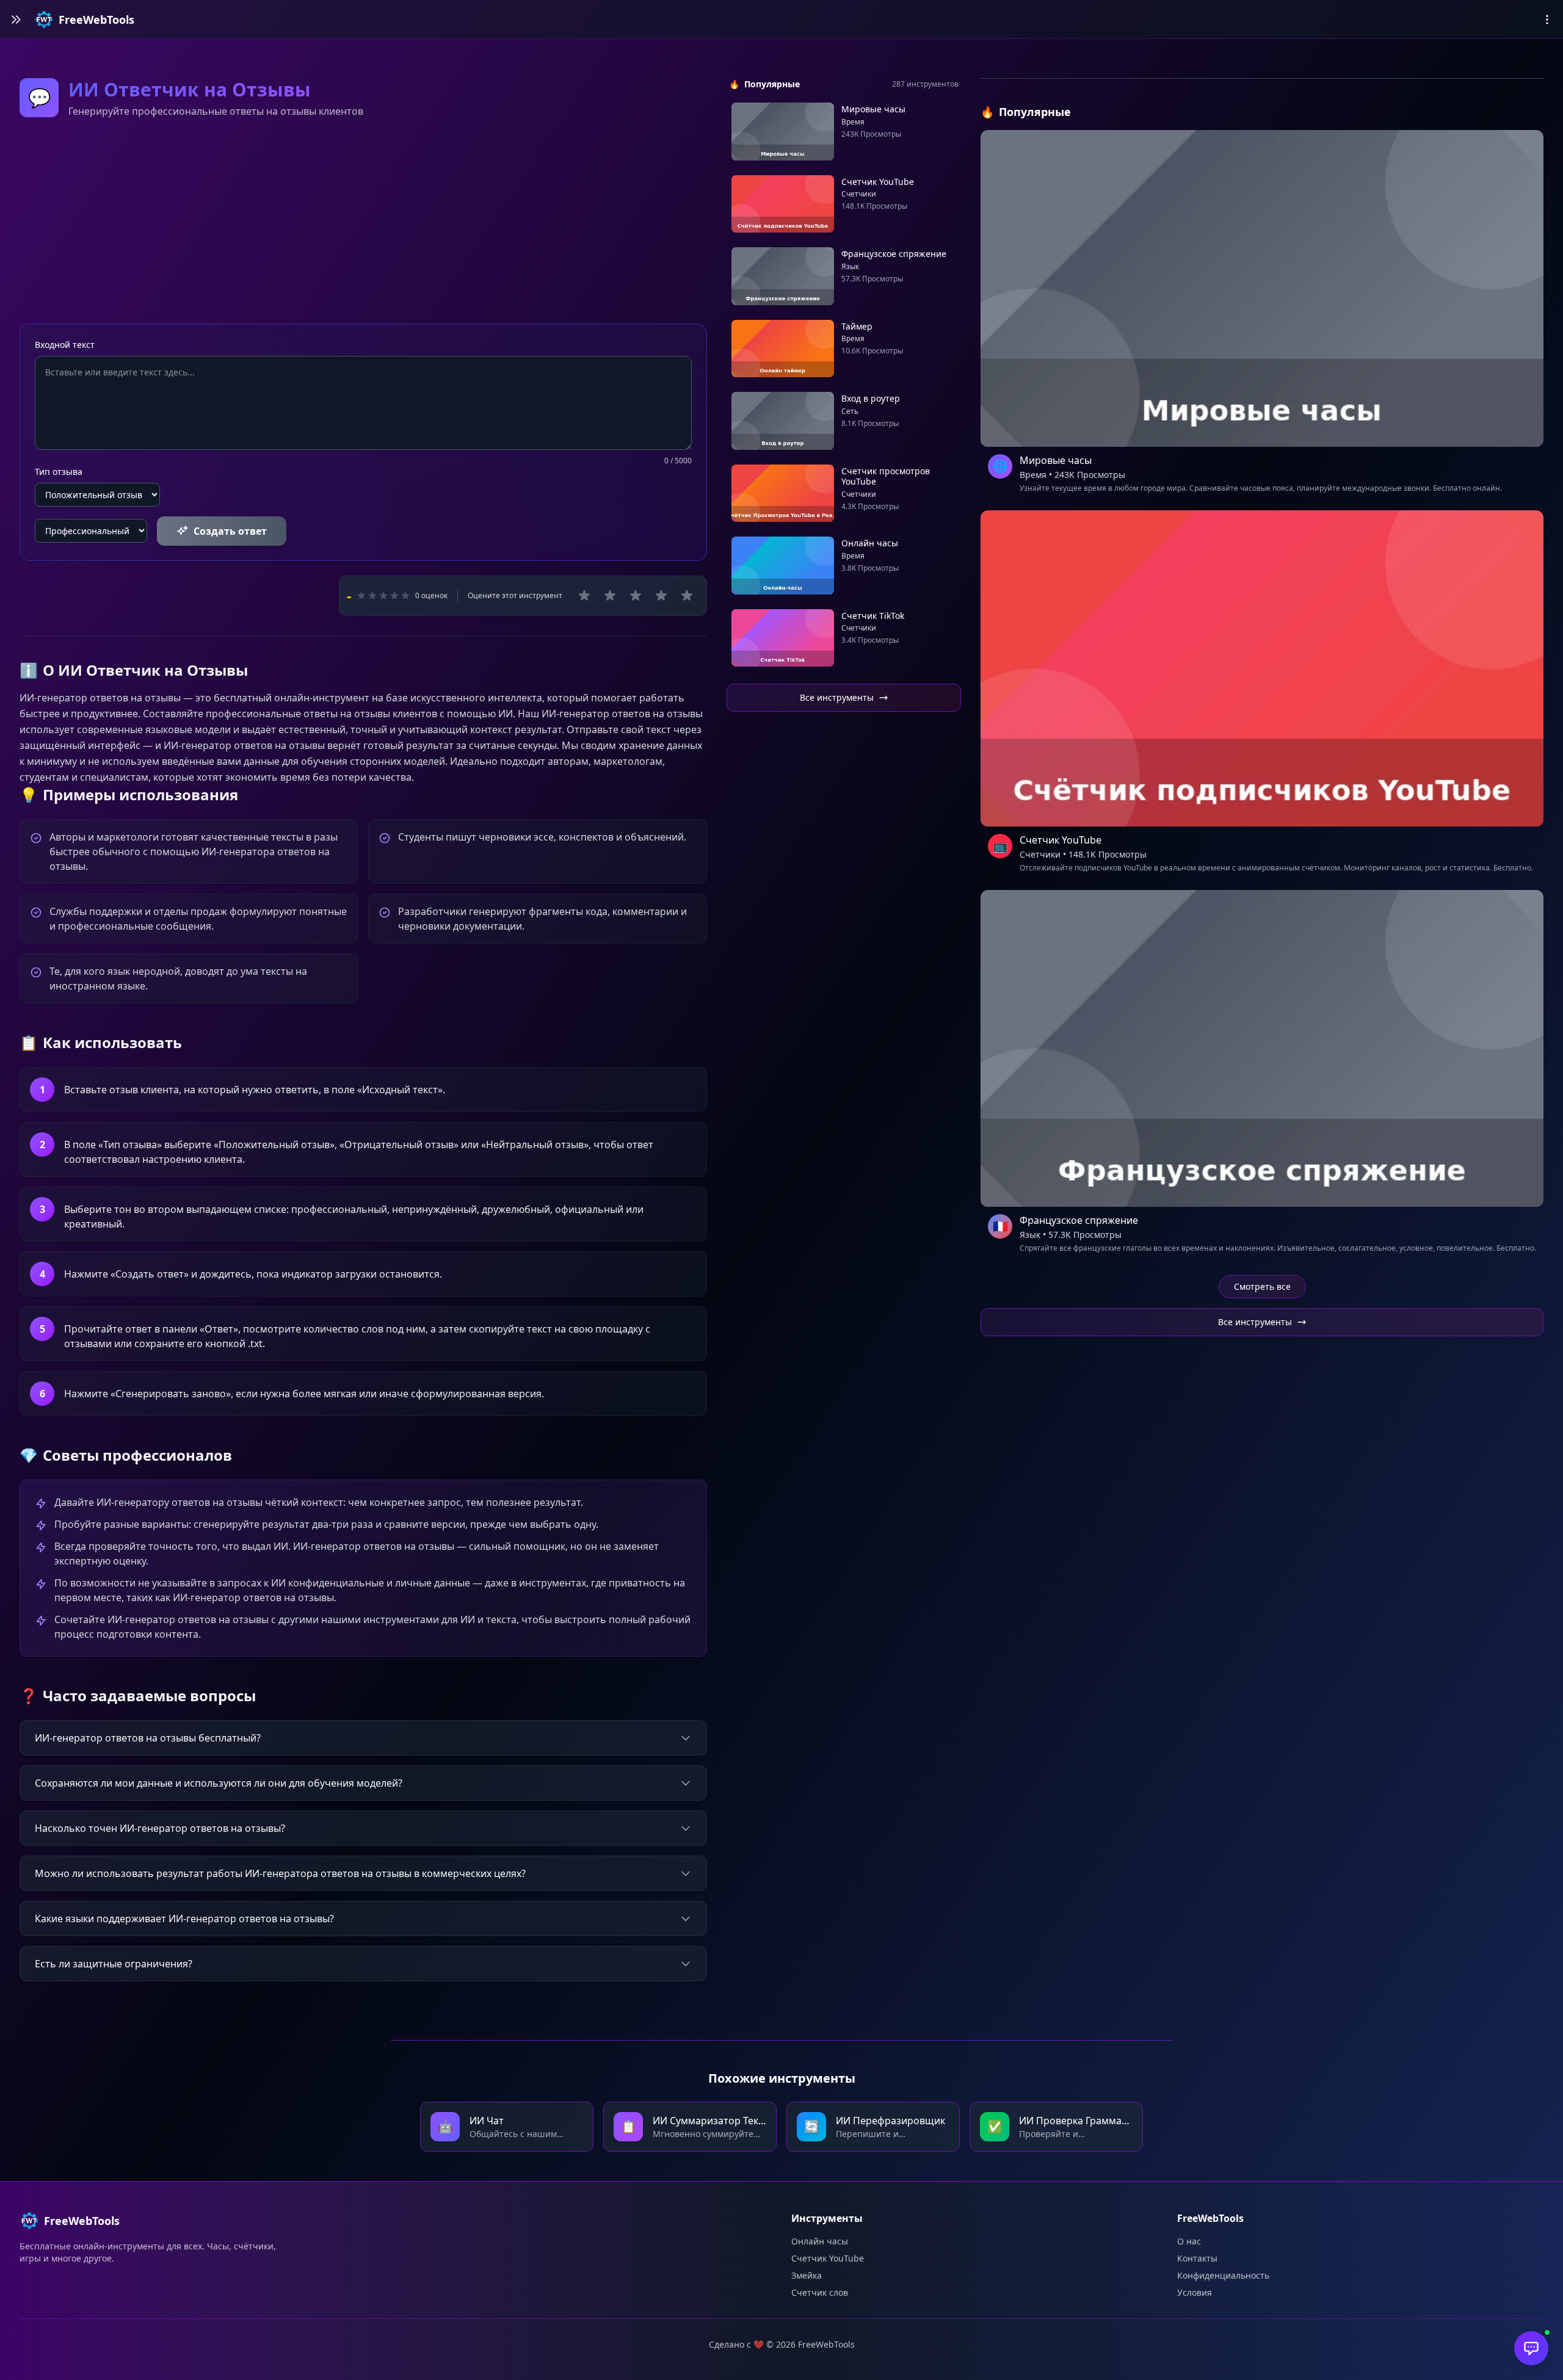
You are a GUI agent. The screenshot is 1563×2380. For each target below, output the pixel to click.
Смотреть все (1262, 1286)
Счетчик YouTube (828, 2258)
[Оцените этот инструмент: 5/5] (687, 596)
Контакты (1197, 2258)
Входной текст (65, 345)
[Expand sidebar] (16, 20)
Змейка (807, 2275)
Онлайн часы (820, 2241)
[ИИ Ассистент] (1531, 2348)
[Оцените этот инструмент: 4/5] (661, 596)
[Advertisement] (363, 223)
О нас (1189, 2241)
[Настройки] (1547, 20)
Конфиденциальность (1223, 2275)
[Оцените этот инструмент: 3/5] (636, 596)
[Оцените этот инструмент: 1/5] (584, 596)
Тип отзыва (59, 472)
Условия (1195, 2292)
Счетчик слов (820, 2292)
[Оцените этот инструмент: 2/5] (610, 596)
